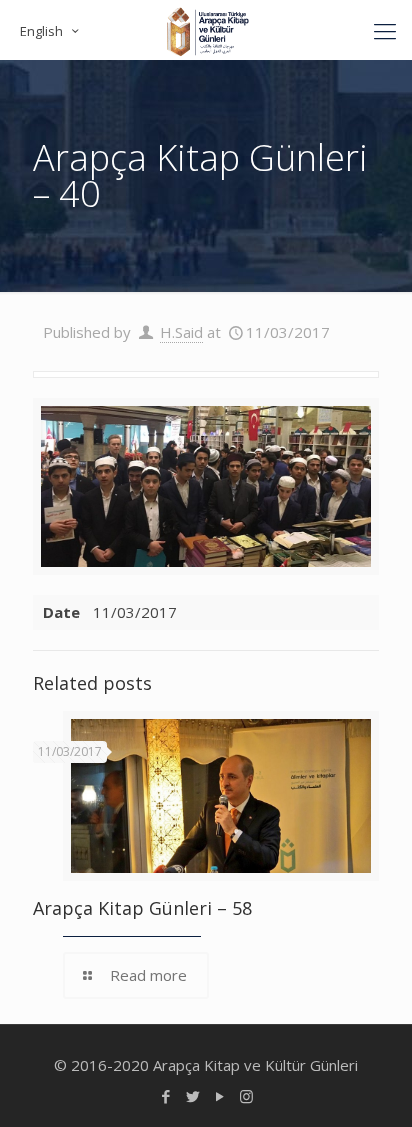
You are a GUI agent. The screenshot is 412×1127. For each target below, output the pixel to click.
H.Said (181, 332)
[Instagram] (246, 1096)
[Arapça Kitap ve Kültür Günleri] (206, 30)
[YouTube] (219, 1096)
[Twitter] (192, 1096)
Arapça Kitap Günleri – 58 (142, 908)
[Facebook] (165, 1096)
